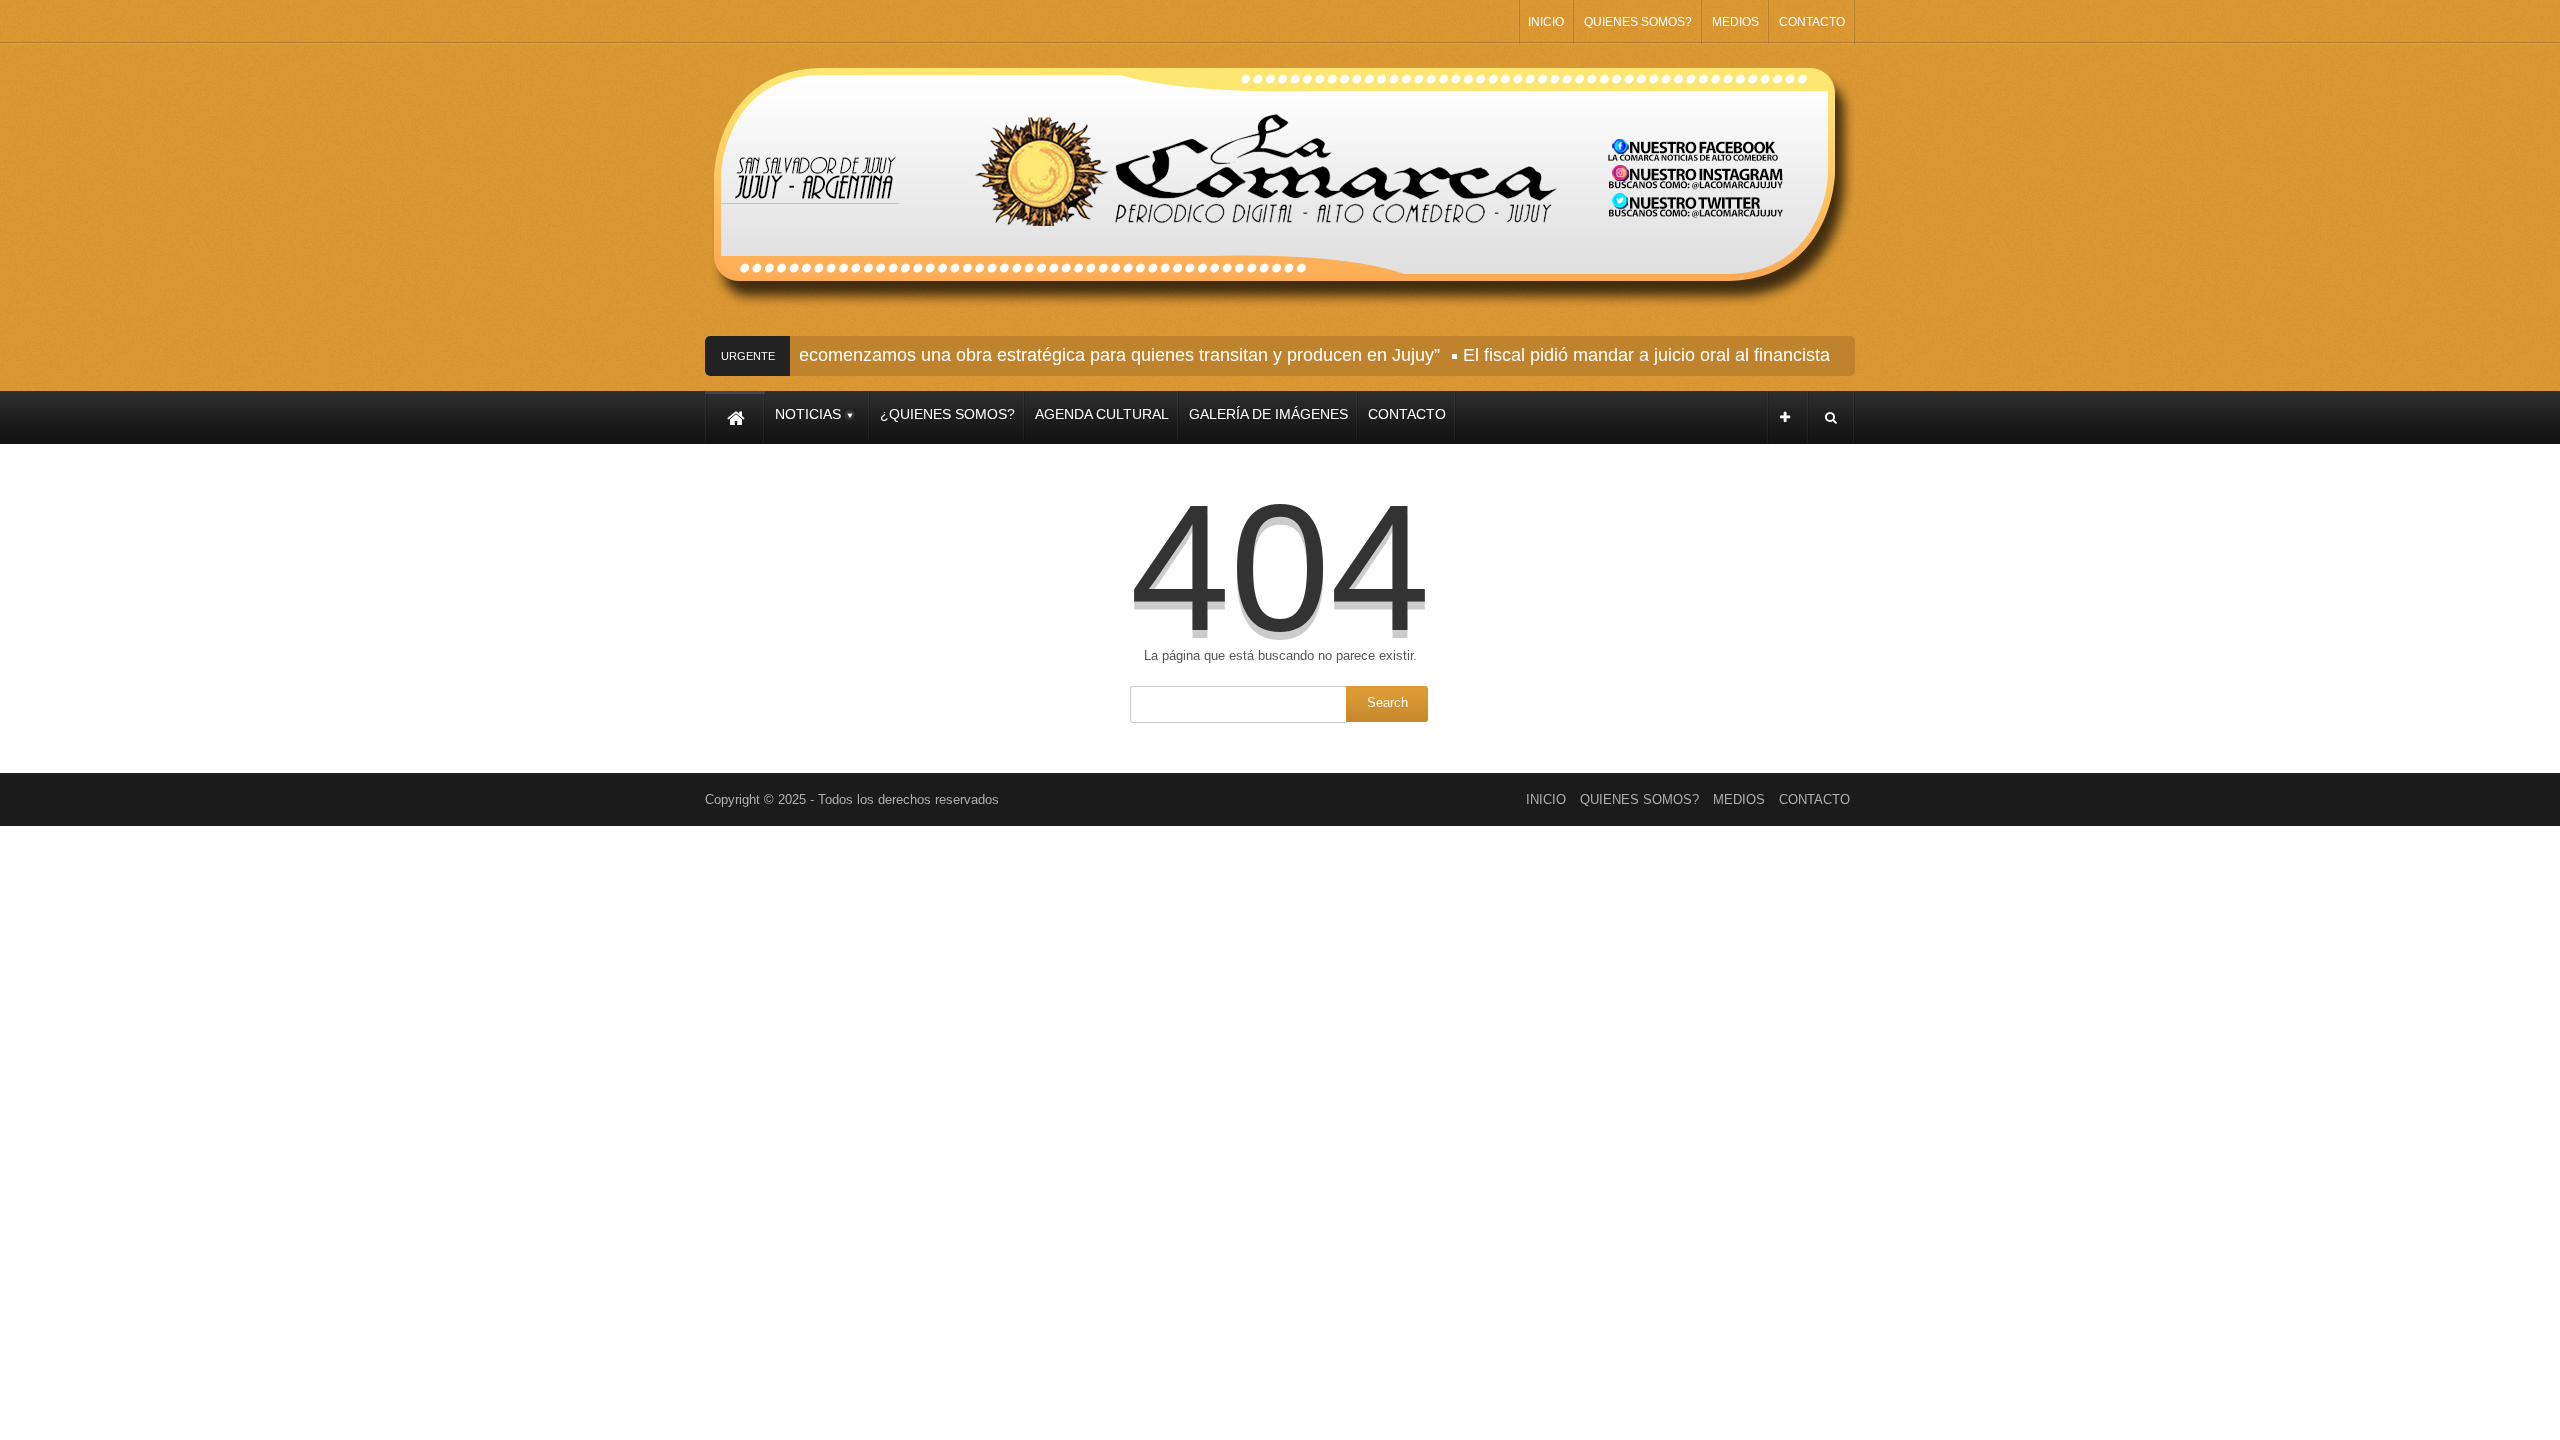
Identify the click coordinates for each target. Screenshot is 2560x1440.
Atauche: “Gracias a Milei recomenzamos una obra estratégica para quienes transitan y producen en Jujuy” (997, 355)
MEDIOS (1735, 22)
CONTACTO (1812, 22)
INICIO (1546, 22)
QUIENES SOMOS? (1638, 22)
